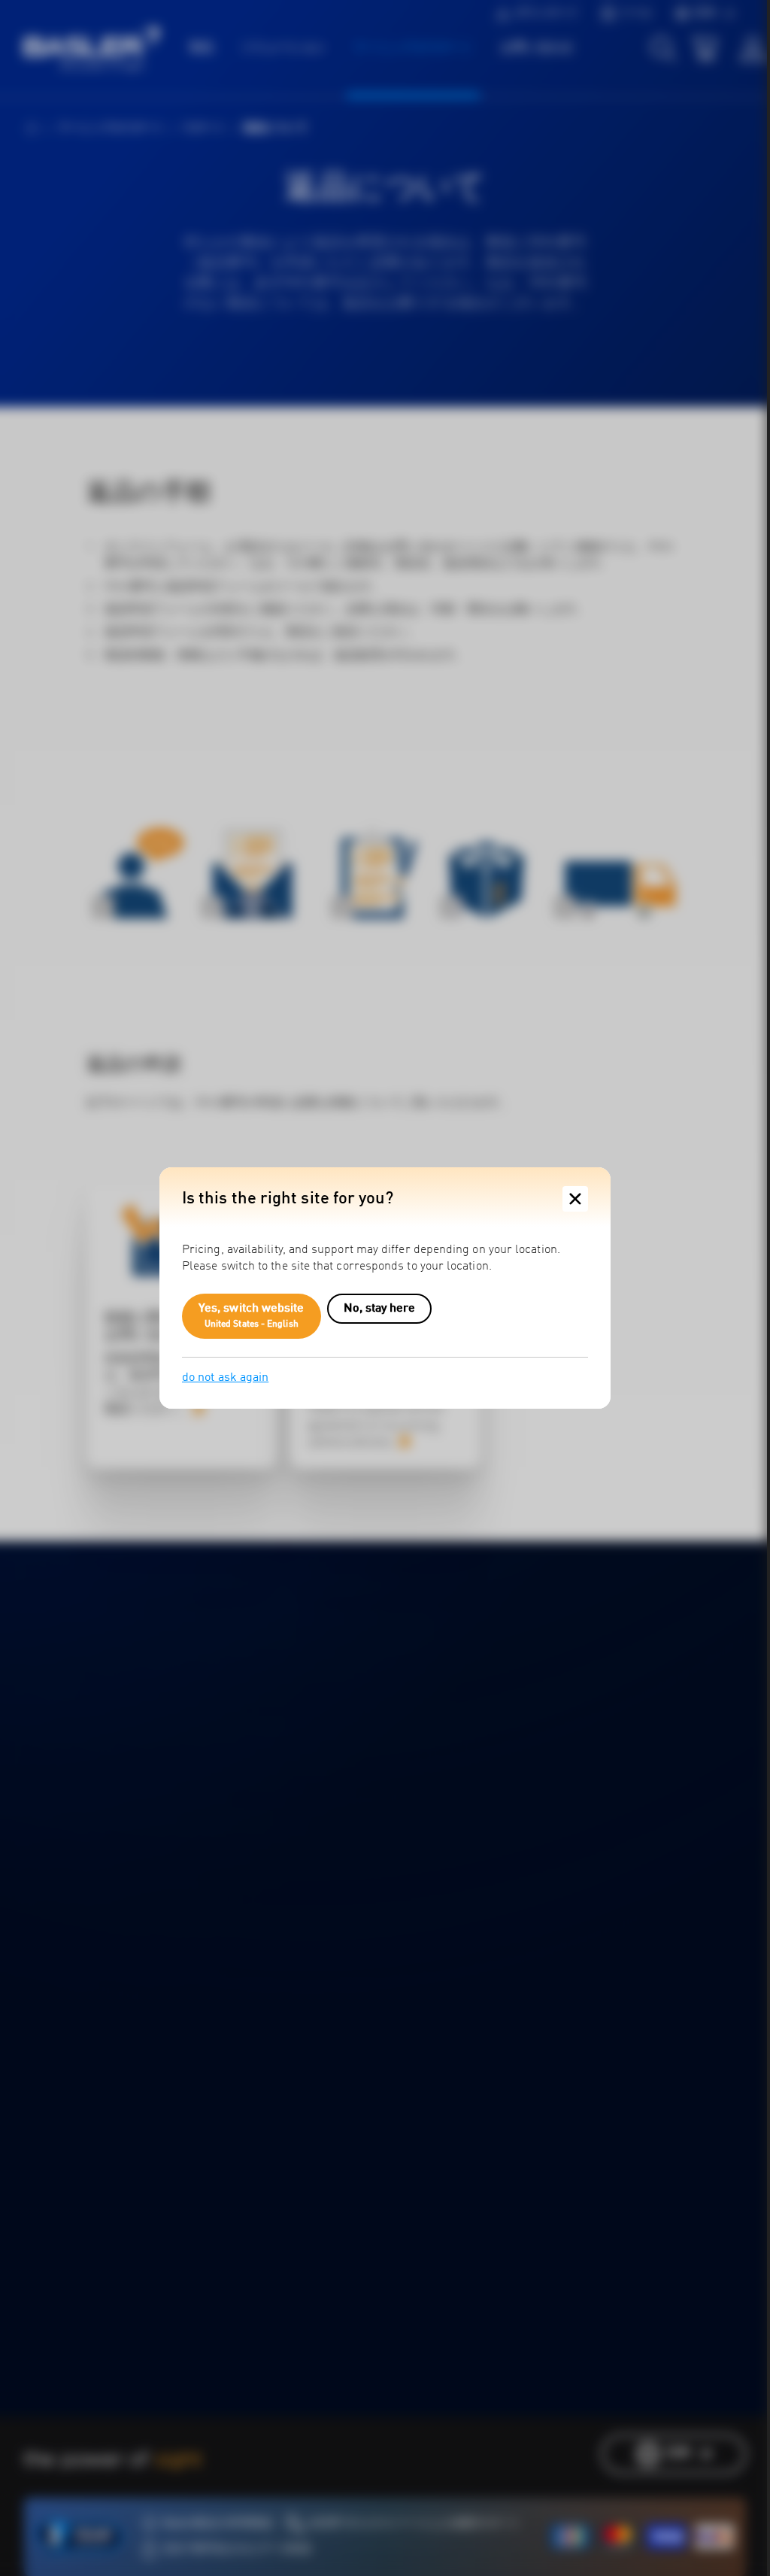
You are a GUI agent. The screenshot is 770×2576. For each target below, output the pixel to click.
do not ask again (225, 1378)
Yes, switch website (252, 1316)
